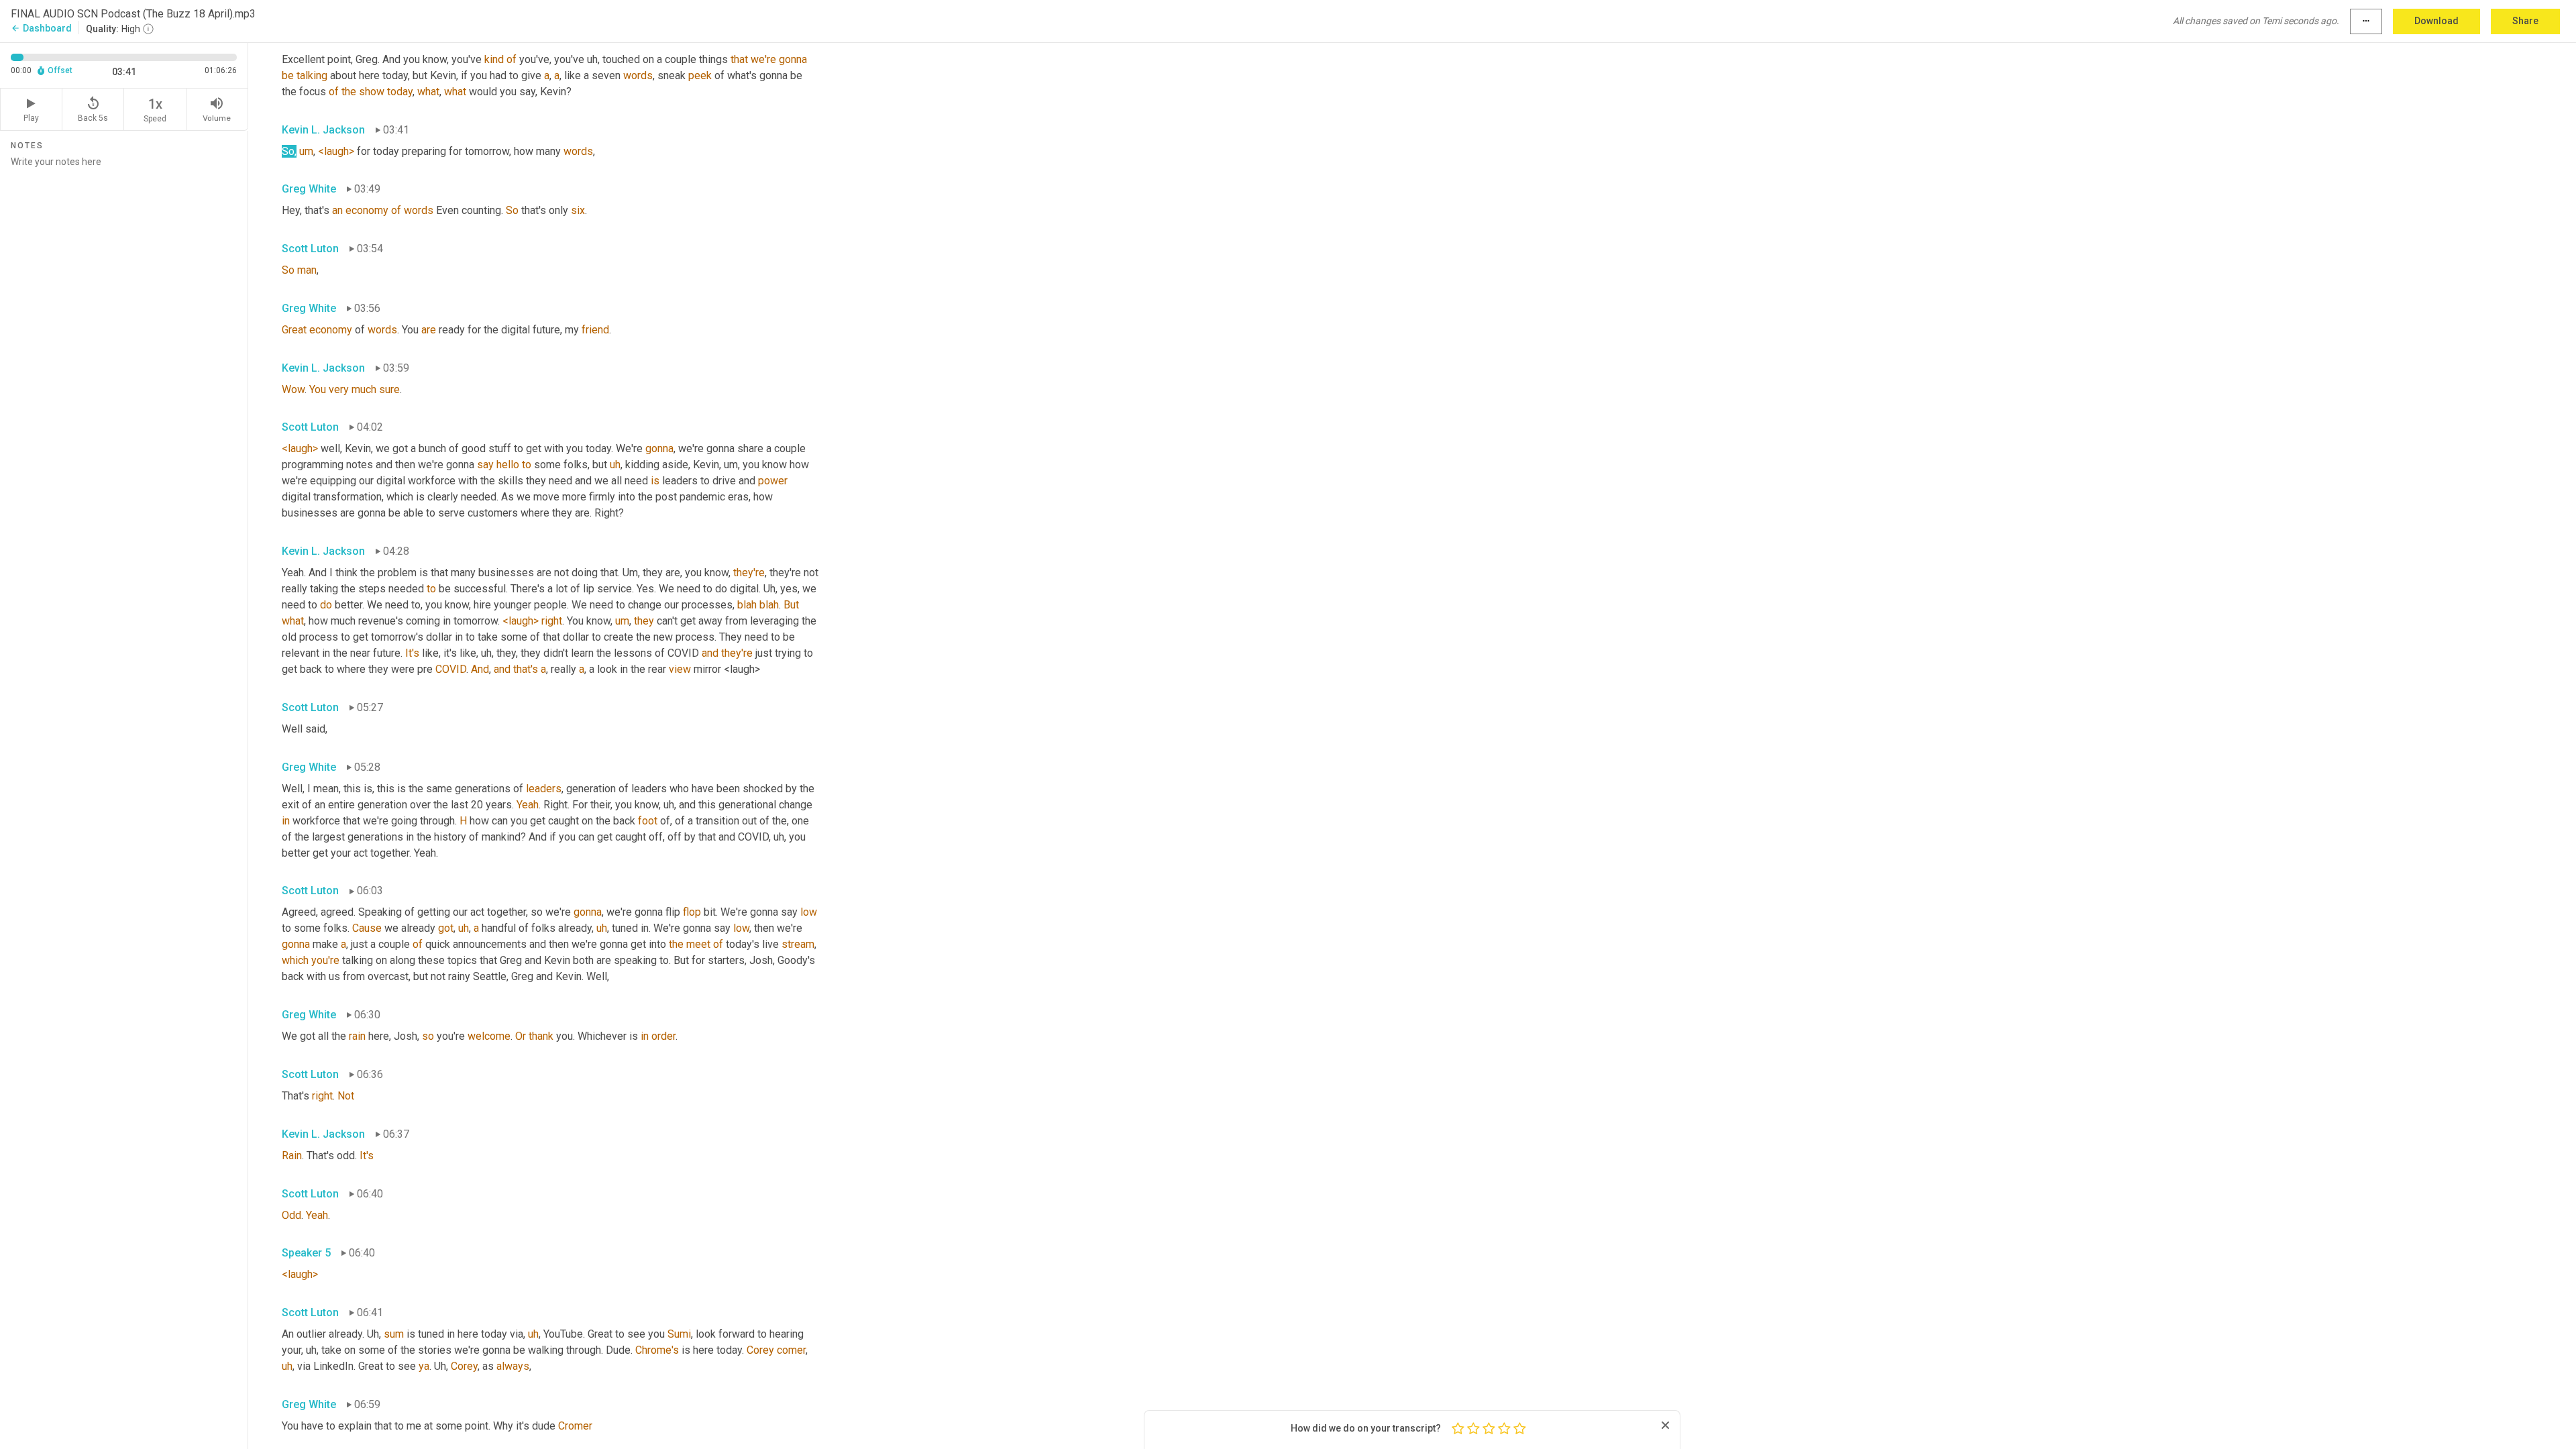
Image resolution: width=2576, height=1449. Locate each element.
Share (2525, 21)
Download (2436, 21)
